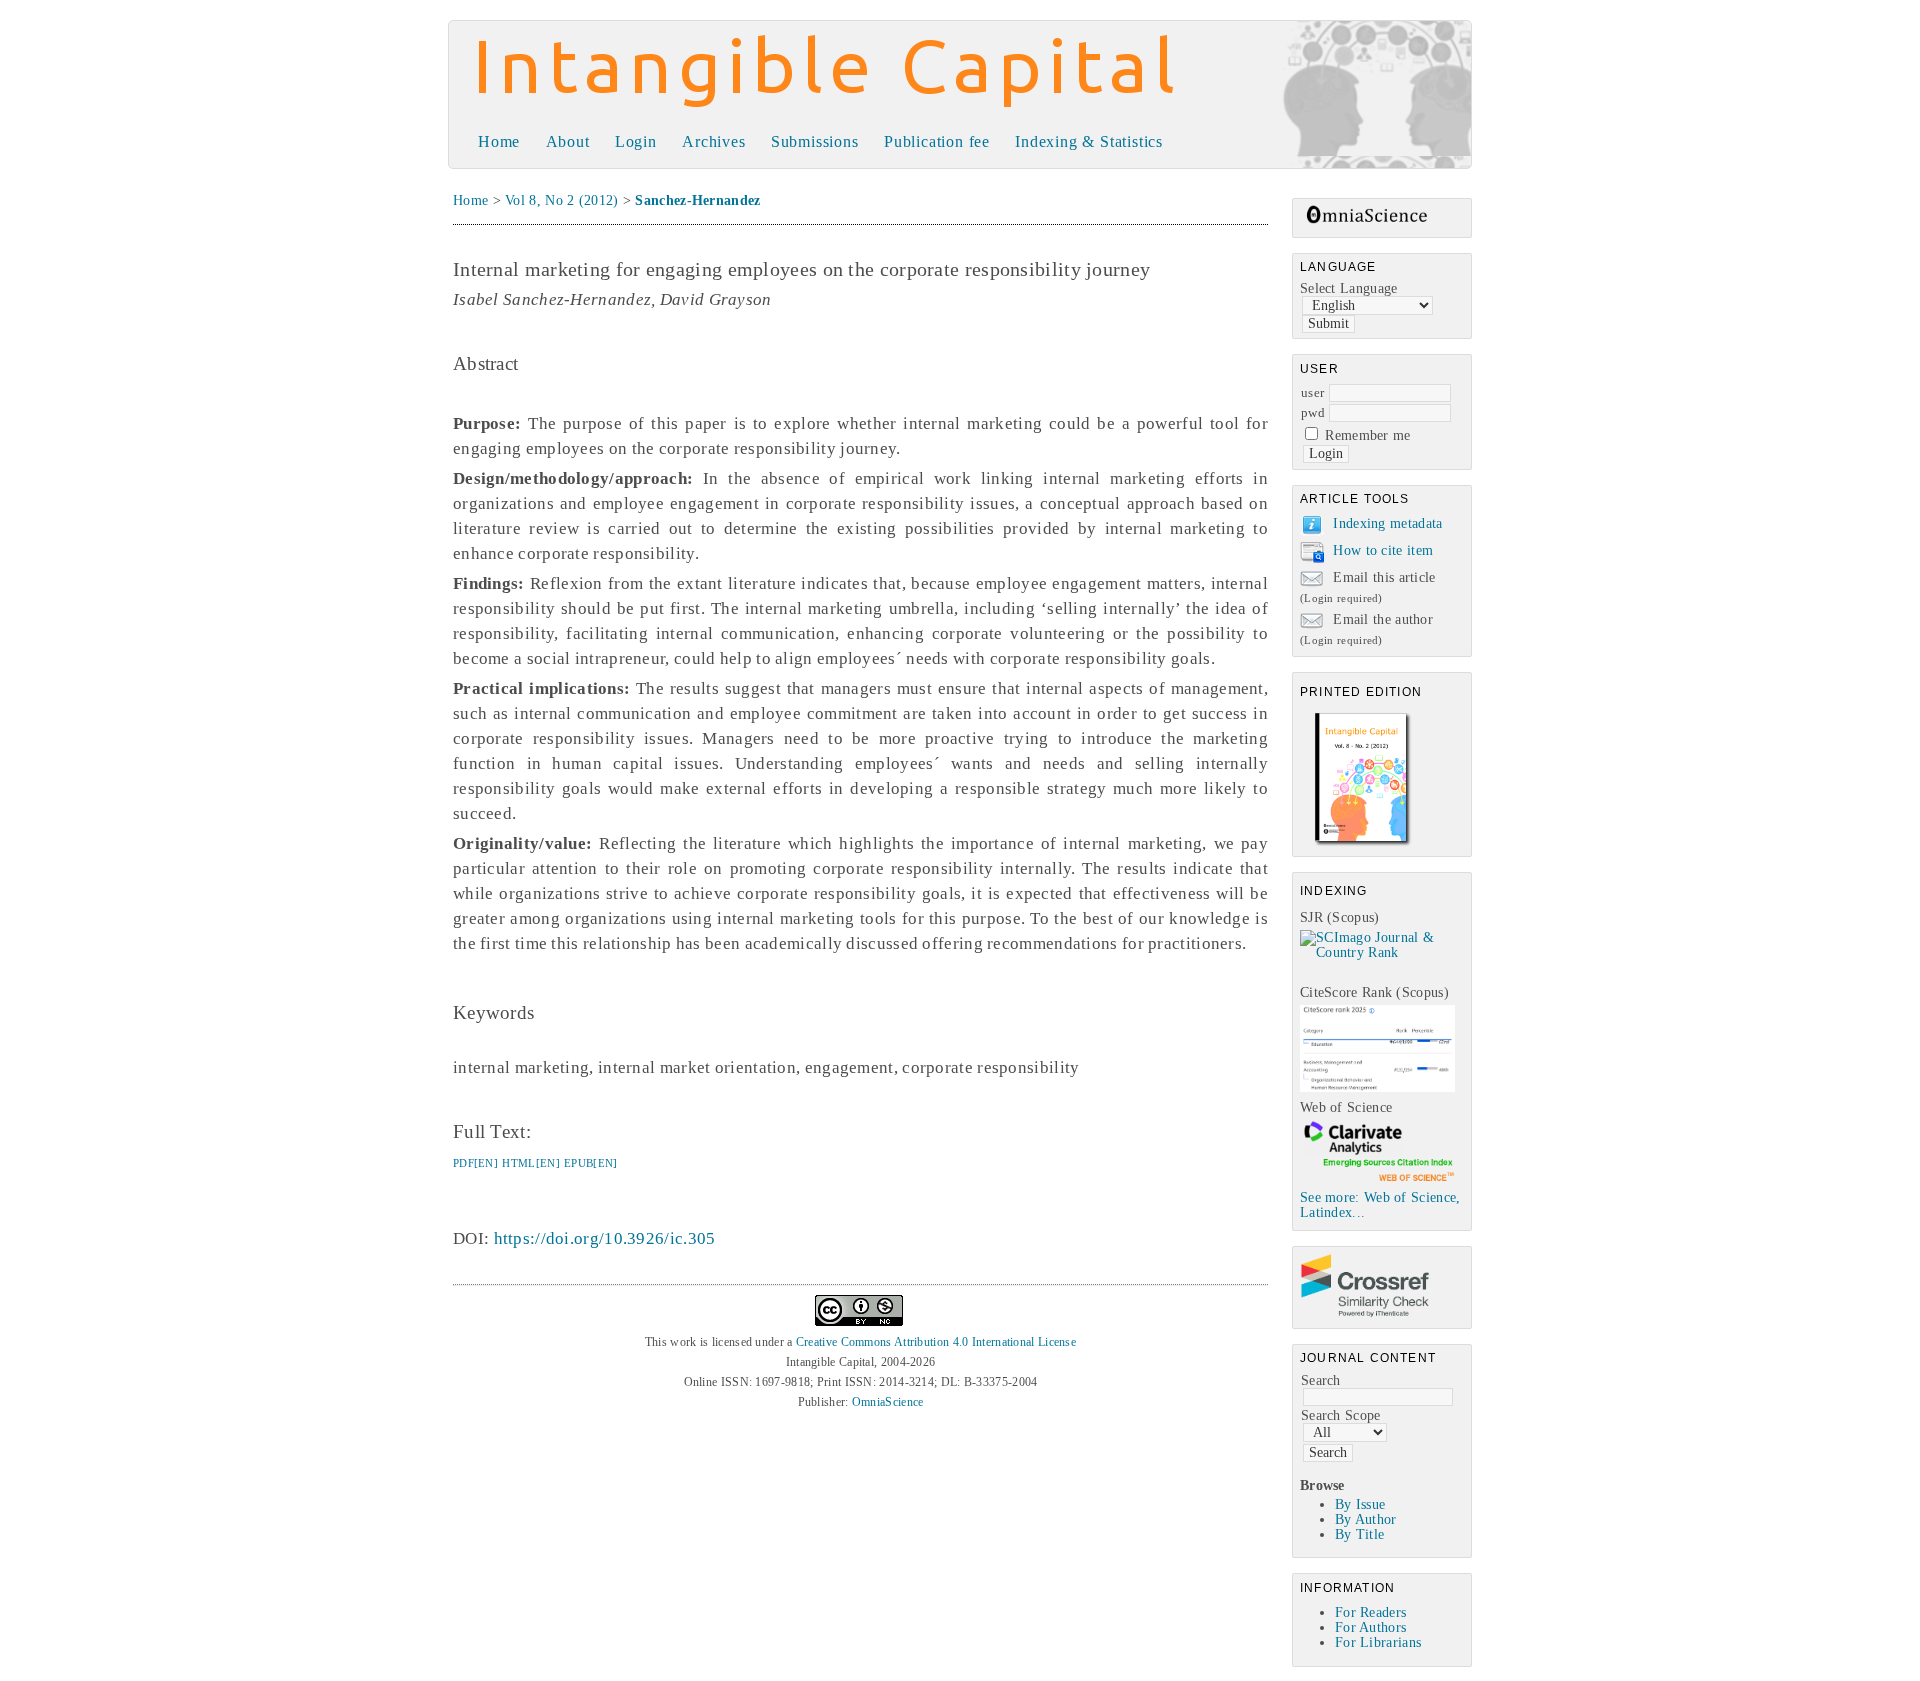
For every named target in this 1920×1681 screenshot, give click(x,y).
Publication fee (937, 141)
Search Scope (1341, 1415)
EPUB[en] (590, 1163)
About (568, 141)
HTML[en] (530, 1163)
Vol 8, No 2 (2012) (561, 200)
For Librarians (1378, 1642)
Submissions (815, 141)
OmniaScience (888, 1402)
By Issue (1360, 1504)
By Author (1366, 1519)
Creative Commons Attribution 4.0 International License (936, 1342)
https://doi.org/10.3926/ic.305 (605, 1238)
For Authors (1370, 1627)
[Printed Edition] (1363, 843)
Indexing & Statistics (1089, 141)
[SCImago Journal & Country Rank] (1385, 952)
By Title (1359, 1534)
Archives (713, 141)
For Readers (1370, 1612)
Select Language (1349, 288)
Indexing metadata (1387, 523)
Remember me (1367, 435)
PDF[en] (475, 1163)
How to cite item (1383, 550)
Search (1321, 1380)
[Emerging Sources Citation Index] (1377, 1180)
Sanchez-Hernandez (697, 200)
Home (499, 141)
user (1312, 392)
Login (636, 141)
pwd (1313, 412)
